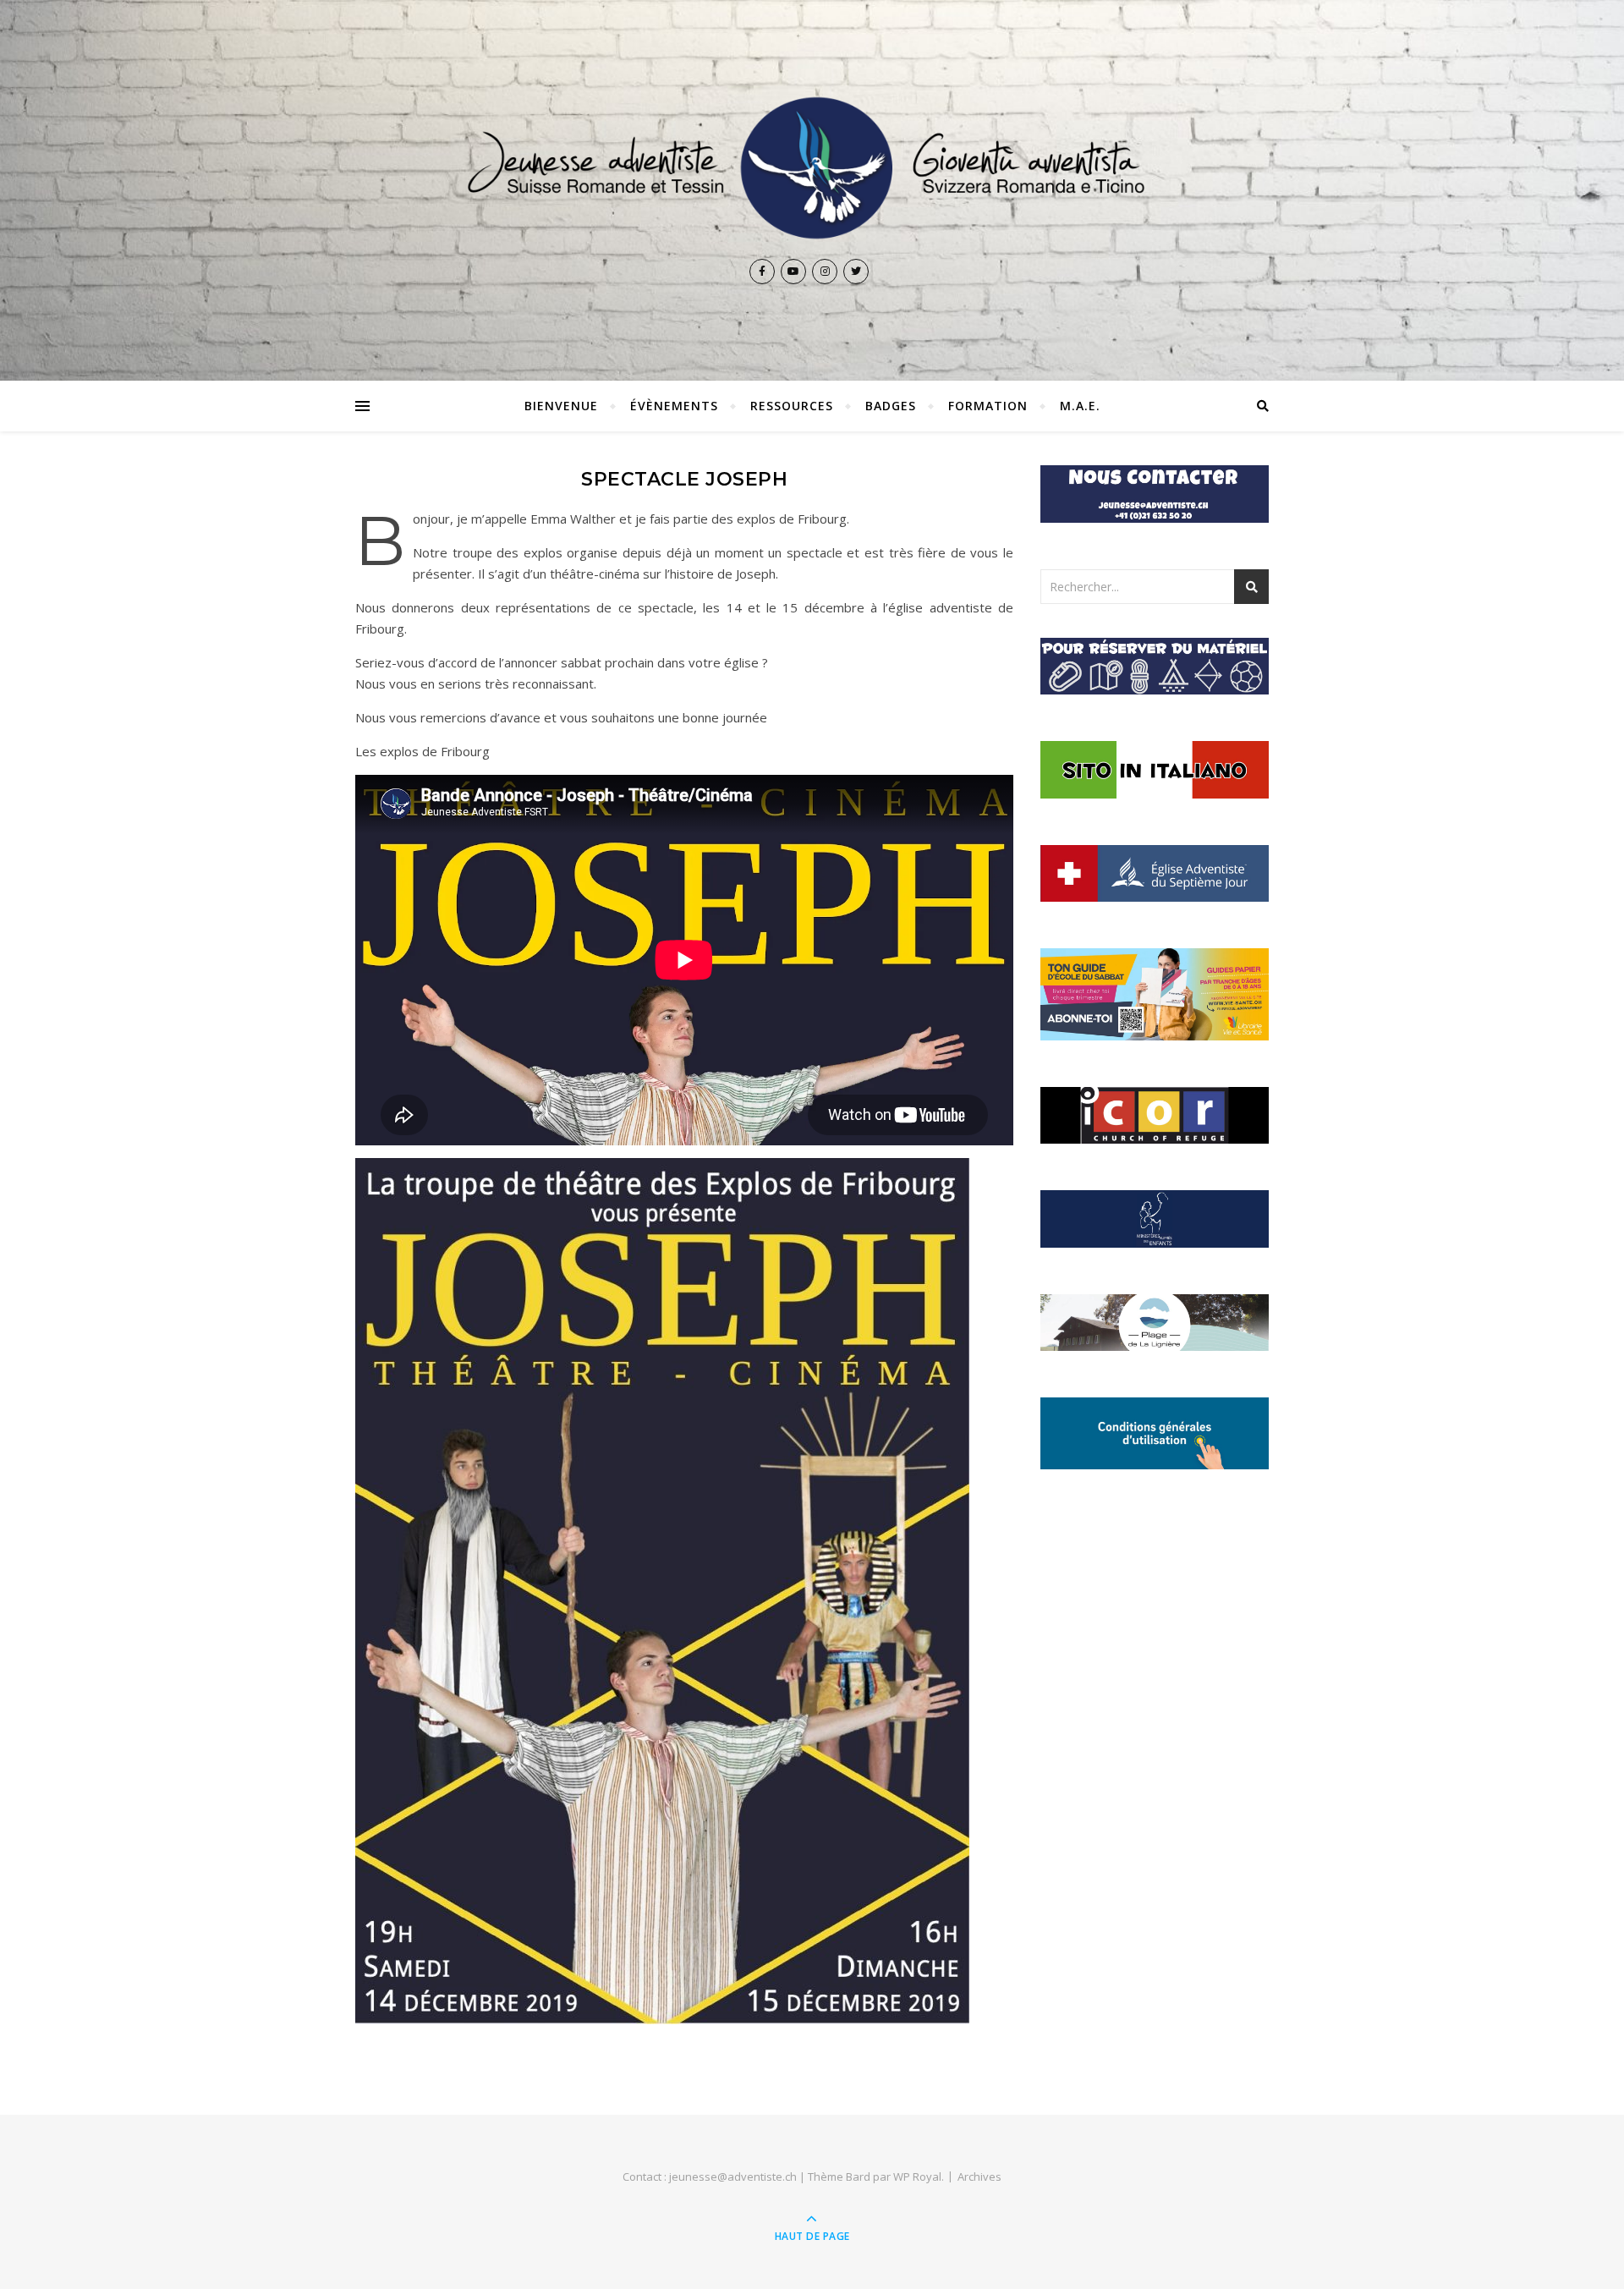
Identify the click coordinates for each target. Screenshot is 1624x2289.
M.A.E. (1080, 406)
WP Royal (917, 2176)
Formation (988, 406)
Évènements (674, 406)
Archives (979, 2176)
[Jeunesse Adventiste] (812, 168)
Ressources (792, 406)
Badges (891, 406)
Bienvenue (561, 406)
